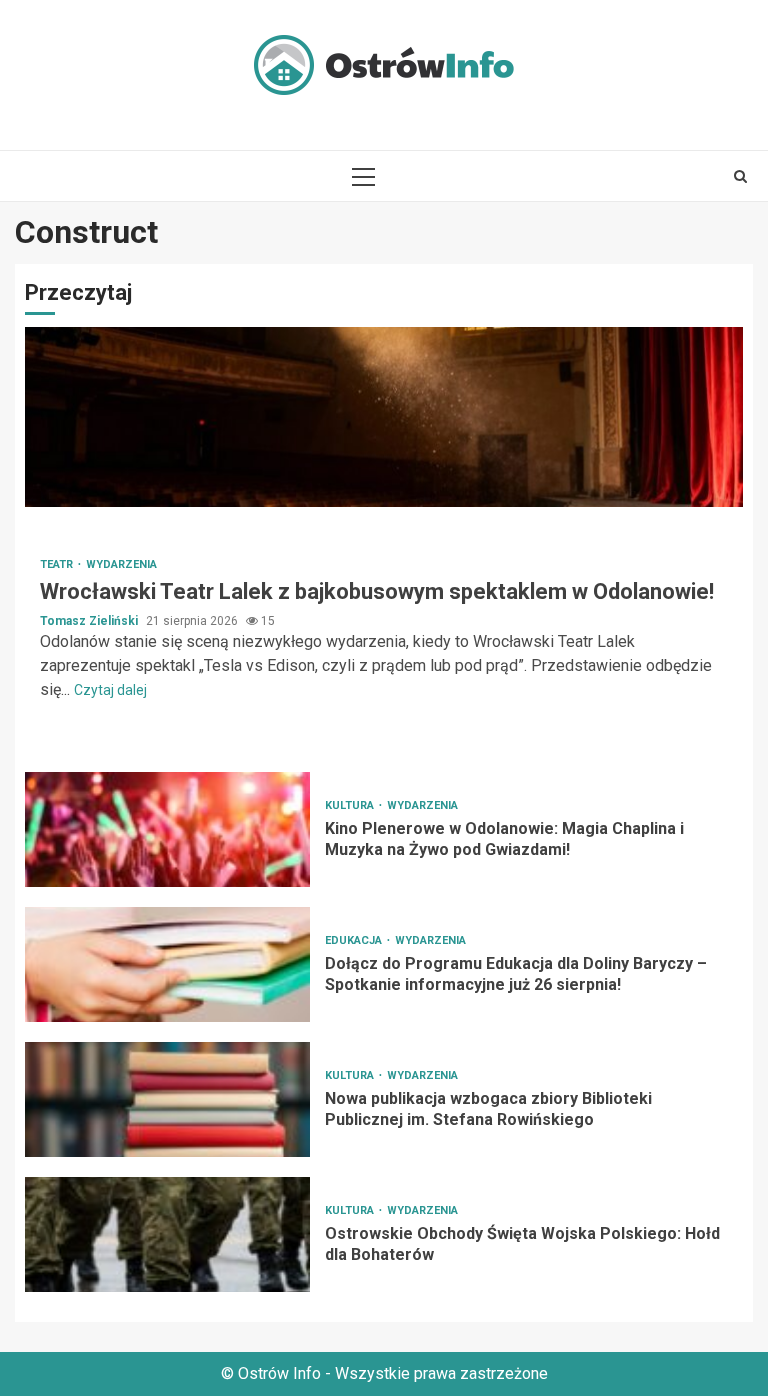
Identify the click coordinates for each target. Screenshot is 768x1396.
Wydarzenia (121, 564)
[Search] (740, 176)
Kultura (351, 805)
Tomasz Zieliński (90, 621)
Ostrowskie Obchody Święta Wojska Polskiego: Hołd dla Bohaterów (167, 1234)
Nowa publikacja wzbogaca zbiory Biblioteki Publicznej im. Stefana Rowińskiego (167, 1099)
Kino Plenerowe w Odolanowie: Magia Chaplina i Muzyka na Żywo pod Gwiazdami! (167, 829)
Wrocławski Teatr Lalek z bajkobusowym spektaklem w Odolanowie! (384, 417)
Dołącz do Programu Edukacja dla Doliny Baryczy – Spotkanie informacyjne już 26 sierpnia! (167, 964)
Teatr (58, 564)
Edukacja (355, 940)
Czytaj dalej (110, 690)
